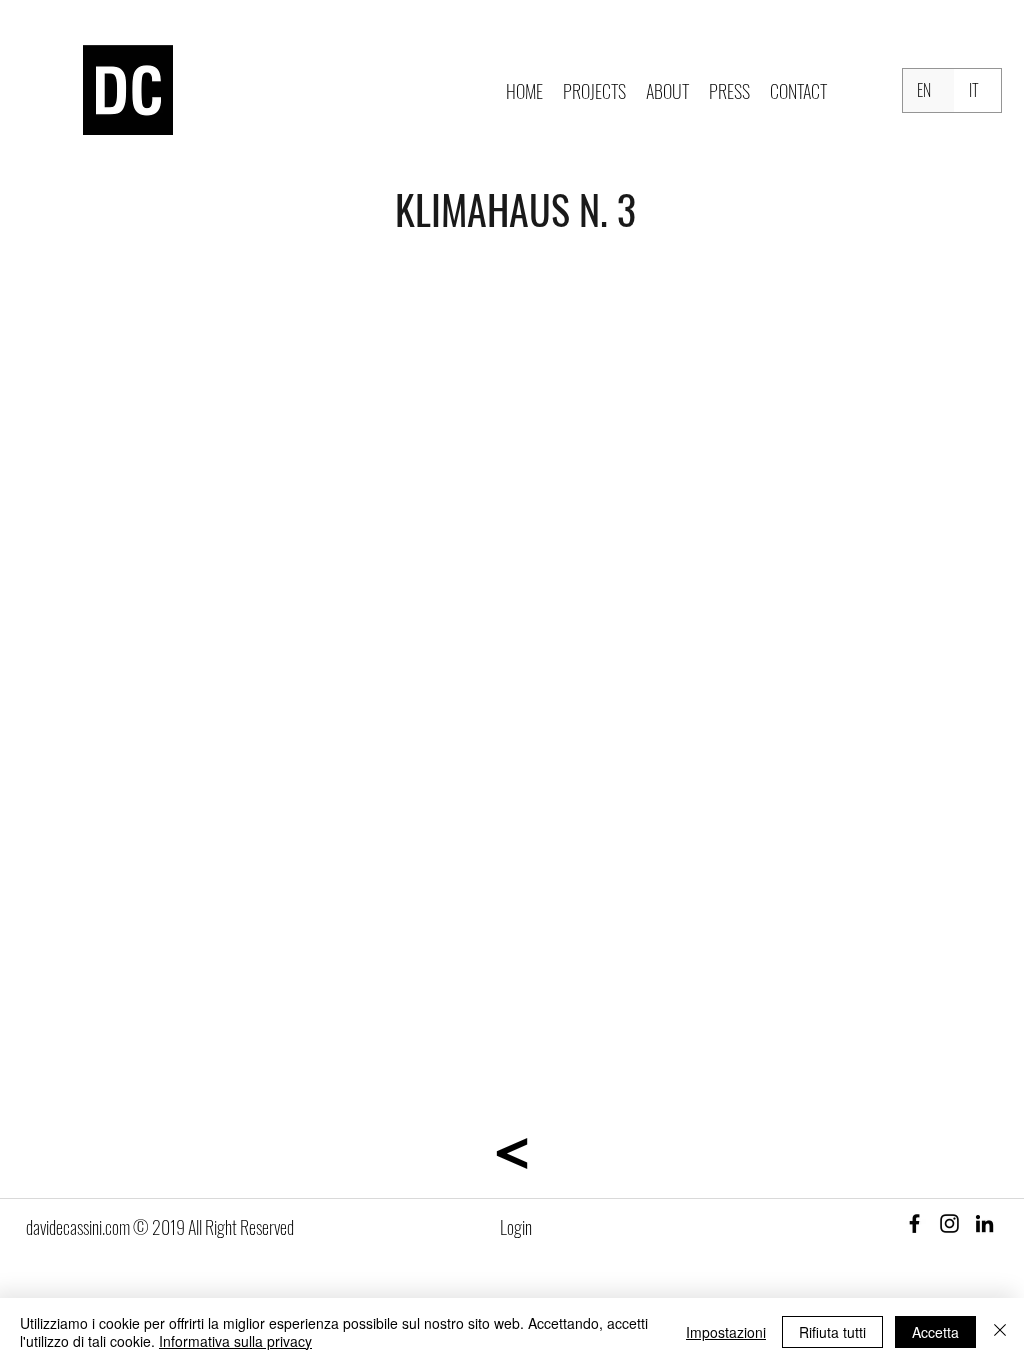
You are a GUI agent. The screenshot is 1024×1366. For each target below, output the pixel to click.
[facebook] (914, 1223)
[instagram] (949, 1223)
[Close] (1000, 1332)
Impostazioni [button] (726, 1332)
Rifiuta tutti (832, 1332)
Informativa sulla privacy (235, 1341)
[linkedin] (984, 1223)
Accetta (935, 1332)
